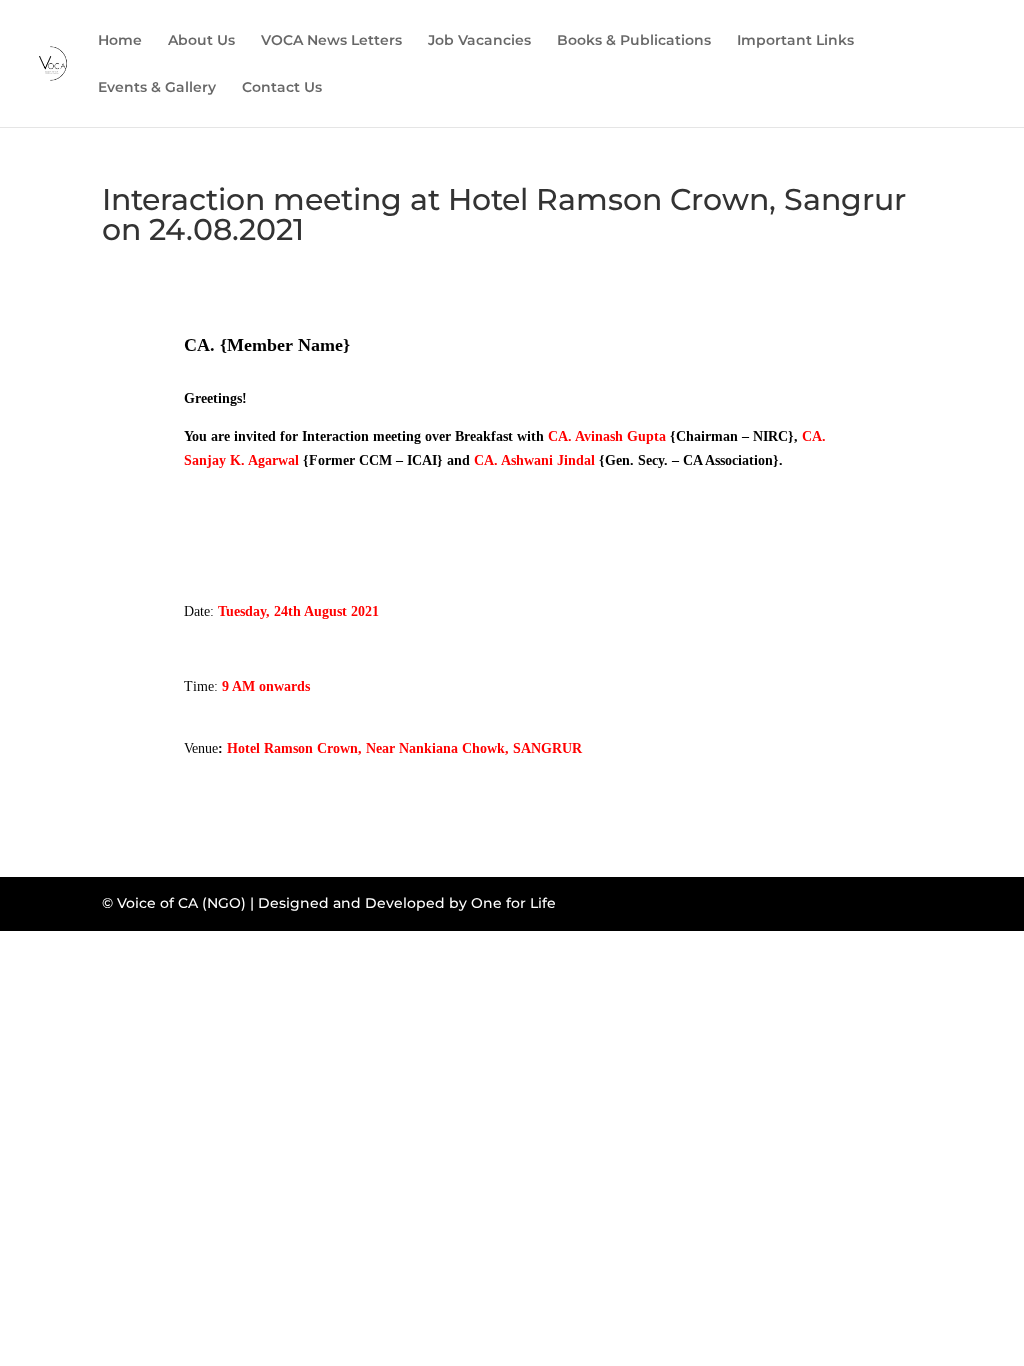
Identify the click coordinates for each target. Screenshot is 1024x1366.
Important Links (795, 41)
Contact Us (282, 88)
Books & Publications (634, 41)
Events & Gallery (157, 88)
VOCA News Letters (331, 41)
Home (120, 41)
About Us (201, 41)
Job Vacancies (479, 41)
